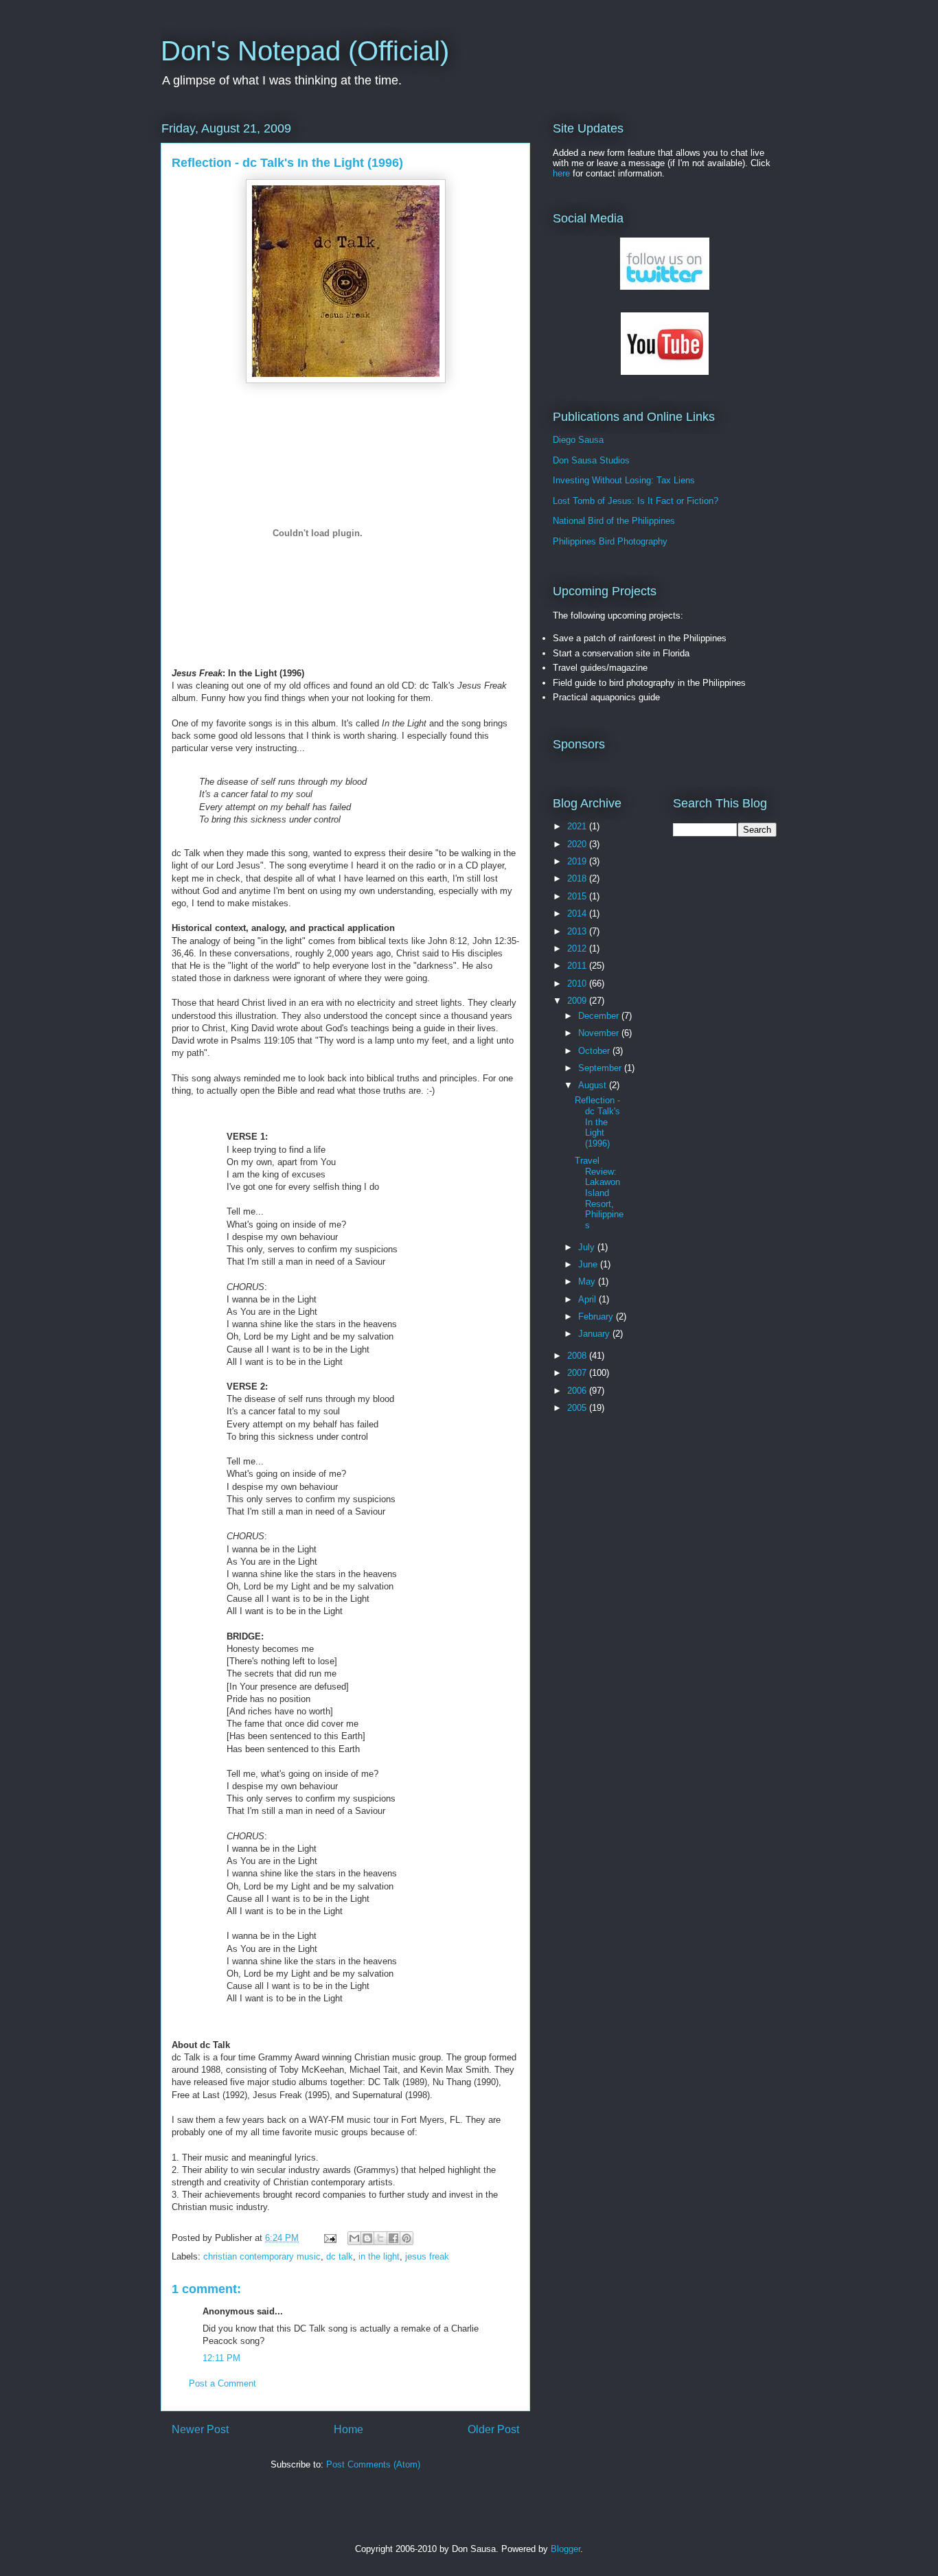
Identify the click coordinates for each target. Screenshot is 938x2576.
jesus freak (427, 2256)
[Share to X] (380, 2238)
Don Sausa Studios (591, 460)
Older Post (493, 2429)
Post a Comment (222, 2383)
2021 (578, 826)
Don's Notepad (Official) (305, 51)
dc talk (340, 2256)
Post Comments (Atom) (373, 2464)
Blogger (565, 2549)
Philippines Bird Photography (610, 541)
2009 (578, 1001)
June (589, 1264)
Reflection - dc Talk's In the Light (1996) (597, 1122)
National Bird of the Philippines (614, 521)
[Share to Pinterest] (407, 2238)
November (600, 1033)
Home (348, 2429)
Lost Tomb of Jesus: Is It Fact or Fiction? (636, 501)
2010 (578, 984)
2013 (578, 931)
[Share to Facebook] (393, 2238)
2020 (578, 844)
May (588, 1281)
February (597, 1316)
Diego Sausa (578, 440)
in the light (379, 2256)
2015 (578, 896)
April (588, 1299)
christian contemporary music (262, 2256)
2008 (578, 1356)
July (588, 1247)
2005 (578, 1408)
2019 (578, 861)
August (594, 1085)
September (601, 1068)
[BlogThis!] (367, 2238)
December (600, 1016)
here (561, 173)
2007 (578, 1373)
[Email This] (354, 2238)
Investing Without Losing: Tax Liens (624, 480)
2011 (578, 966)
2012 (578, 948)
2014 (578, 913)
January (595, 1334)
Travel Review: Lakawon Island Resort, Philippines (599, 1193)
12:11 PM (221, 2358)
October (595, 1051)
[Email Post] (329, 2238)
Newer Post (200, 2429)
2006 (578, 1391)
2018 (578, 878)
